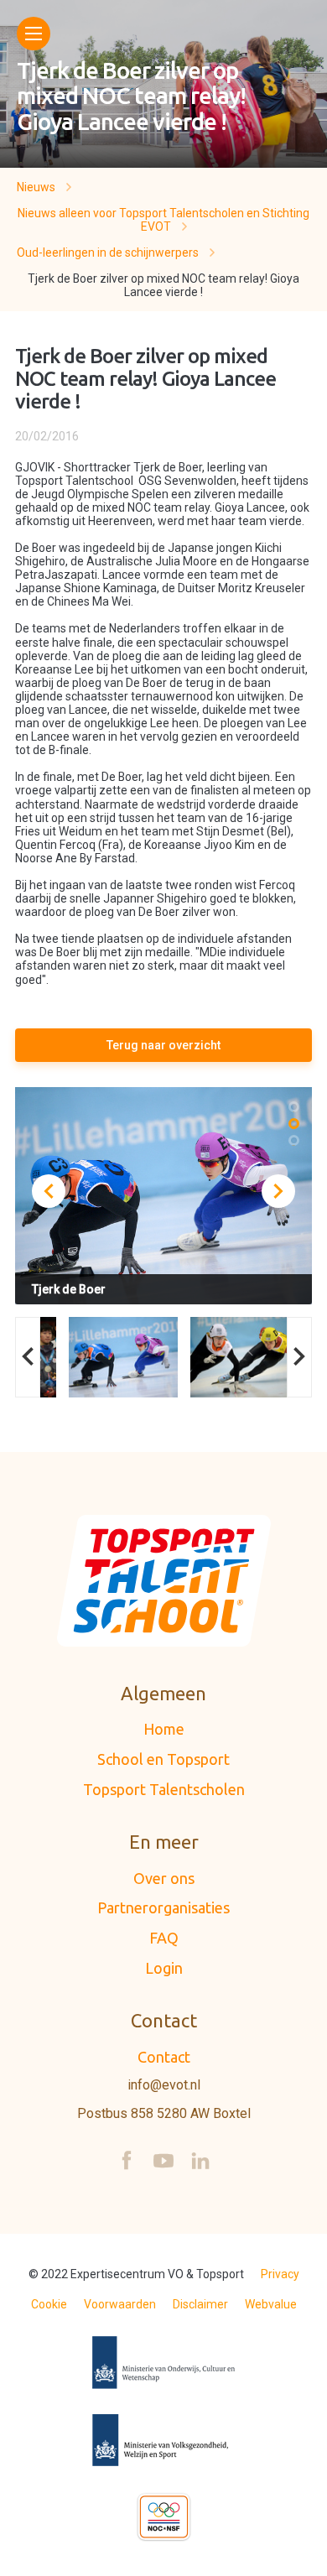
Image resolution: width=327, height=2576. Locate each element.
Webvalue (271, 2304)
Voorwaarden (120, 2304)
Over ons (164, 1878)
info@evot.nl (164, 2085)
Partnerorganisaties (163, 1907)
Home (164, 1729)
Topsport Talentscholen (164, 1789)
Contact (164, 2057)
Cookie (49, 2304)
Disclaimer (200, 2304)
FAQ (164, 1938)
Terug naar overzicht (163, 1045)
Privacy (280, 2274)
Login (164, 1968)
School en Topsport (163, 1759)
